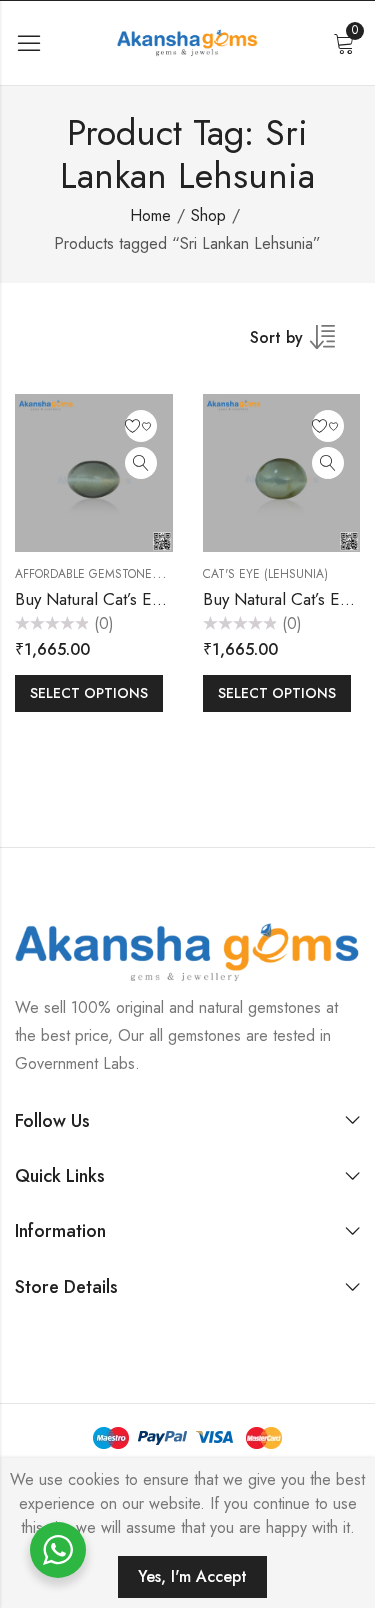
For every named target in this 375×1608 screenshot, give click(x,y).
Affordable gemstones (87, 574)
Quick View (141, 463)
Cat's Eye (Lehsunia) (265, 574)
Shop (208, 215)
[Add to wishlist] (141, 426)
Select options (89, 693)
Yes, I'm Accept (192, 1576)
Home (150, 215)
